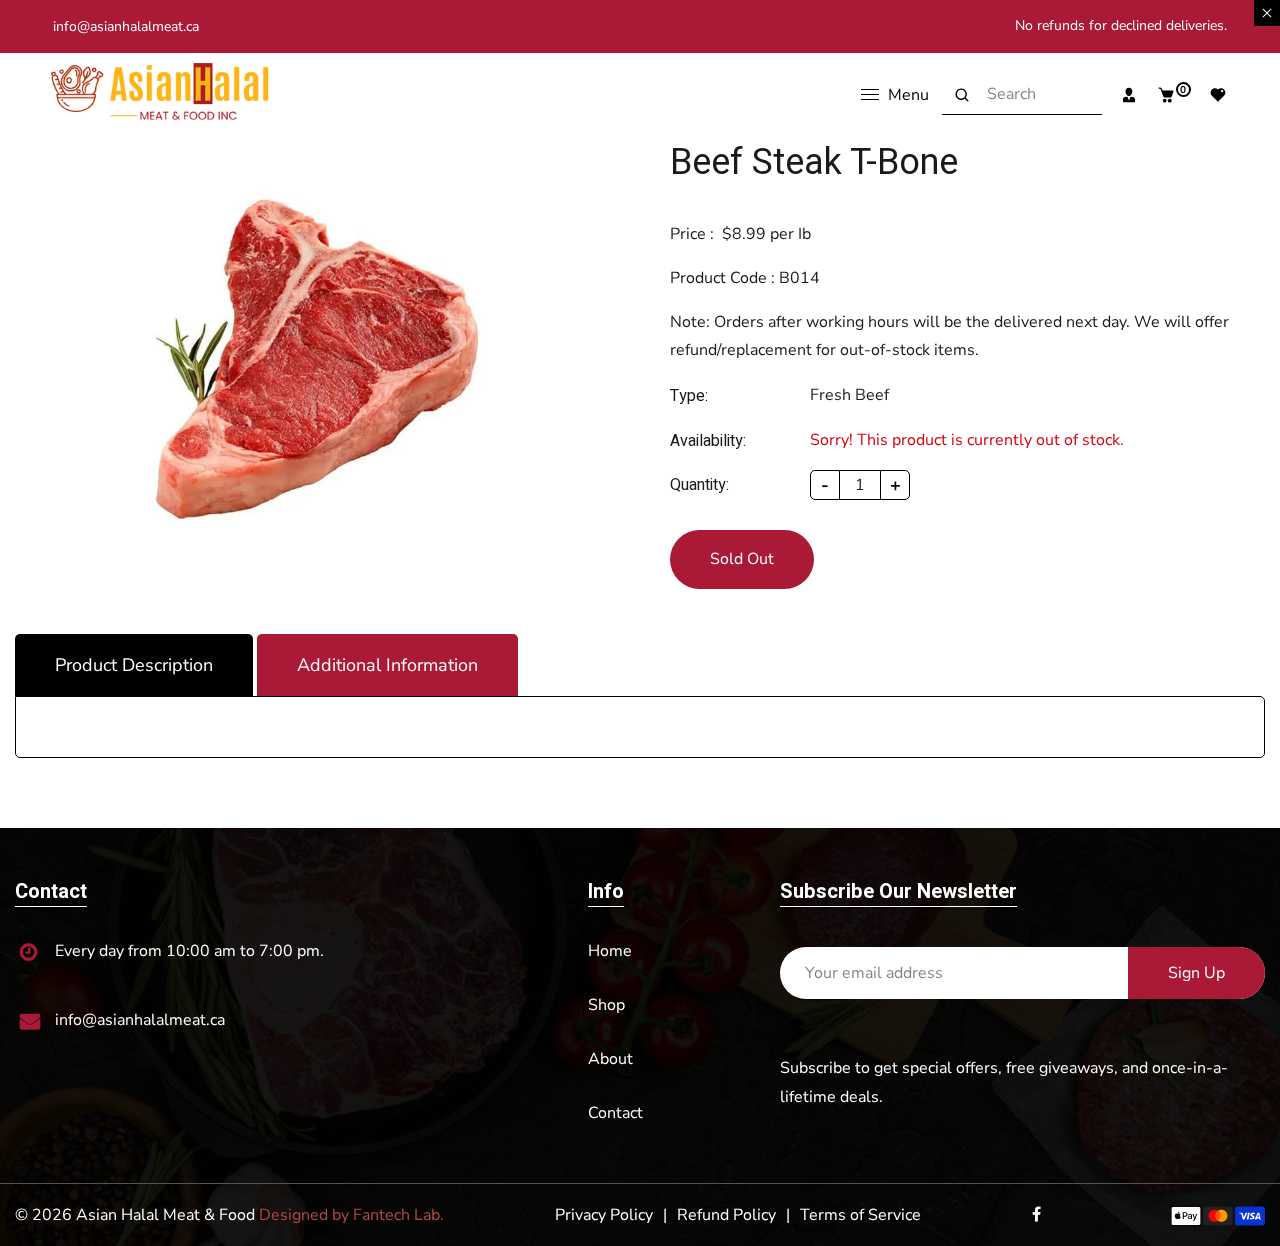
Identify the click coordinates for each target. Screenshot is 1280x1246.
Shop (606, 1005)
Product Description (134, 665)
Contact (615, 1113)
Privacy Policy (604, 1215)
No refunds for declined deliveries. (1121, 25)
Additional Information (387, 665)
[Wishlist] (1210, 95)
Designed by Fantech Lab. (351, 1215)
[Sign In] (1121, 95)
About (610, 1059)
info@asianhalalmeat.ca (126, 26)
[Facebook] (1038, 1215)
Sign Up (1196, 973)
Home (610, 951)
